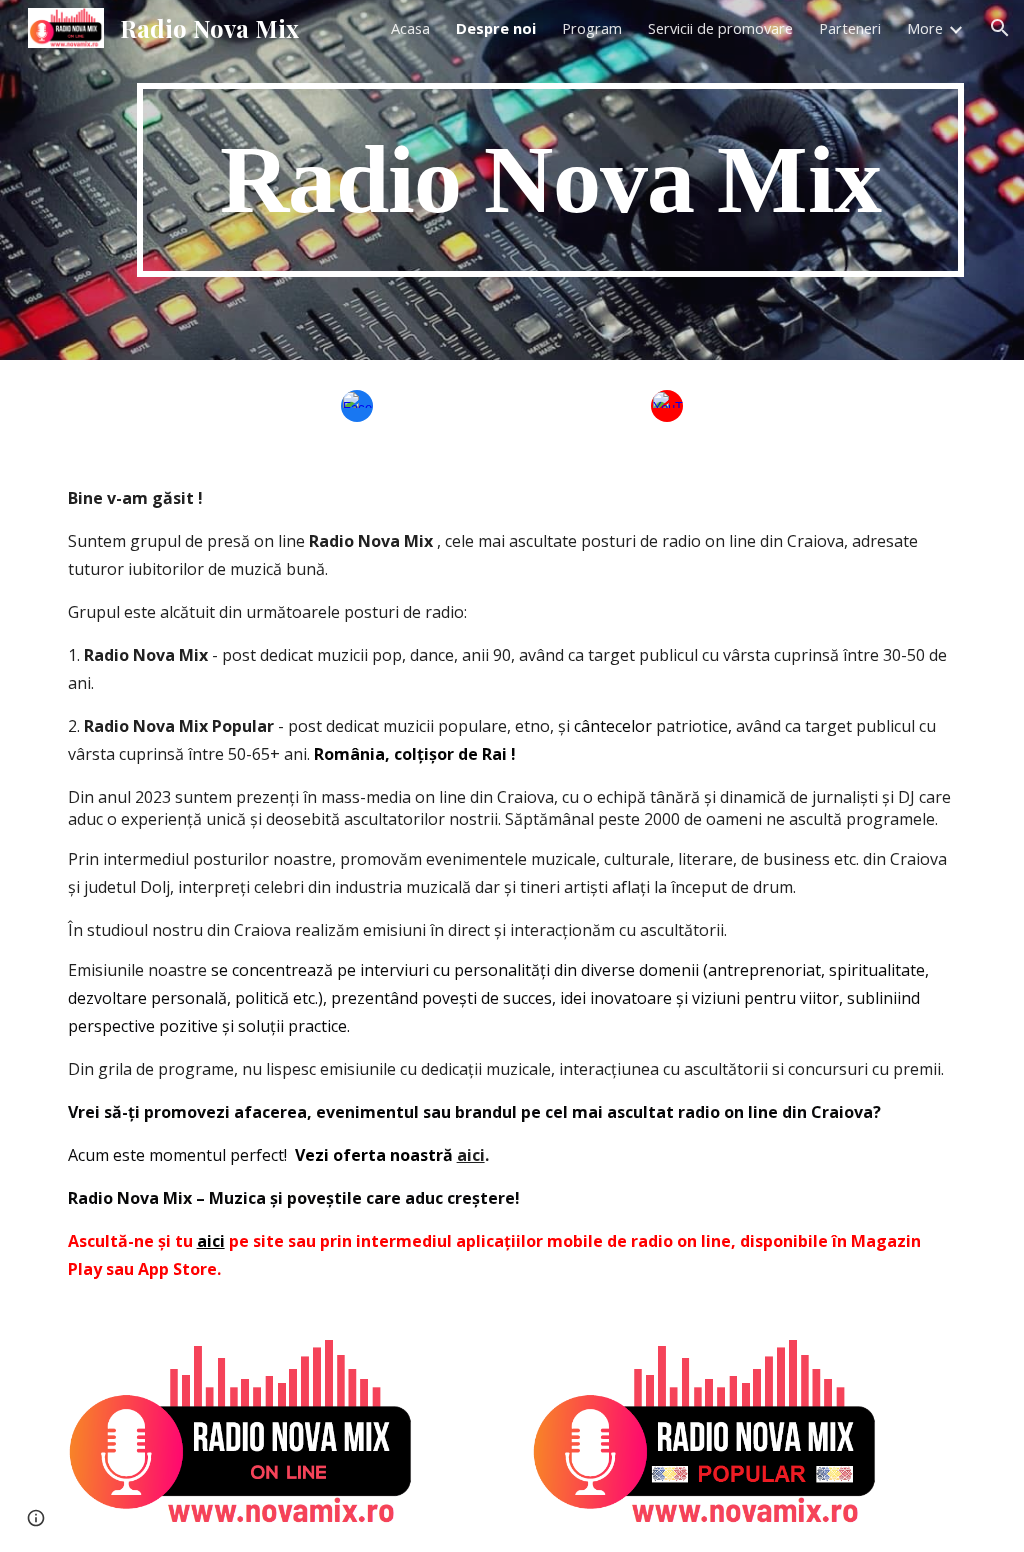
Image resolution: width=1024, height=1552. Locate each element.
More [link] (925, 28)
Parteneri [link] (850, 28)
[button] (1000, 28)
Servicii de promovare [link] (720, 28)
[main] (550, 180)
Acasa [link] (410, 28)
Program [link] (592, 28)
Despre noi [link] (496, 28)
